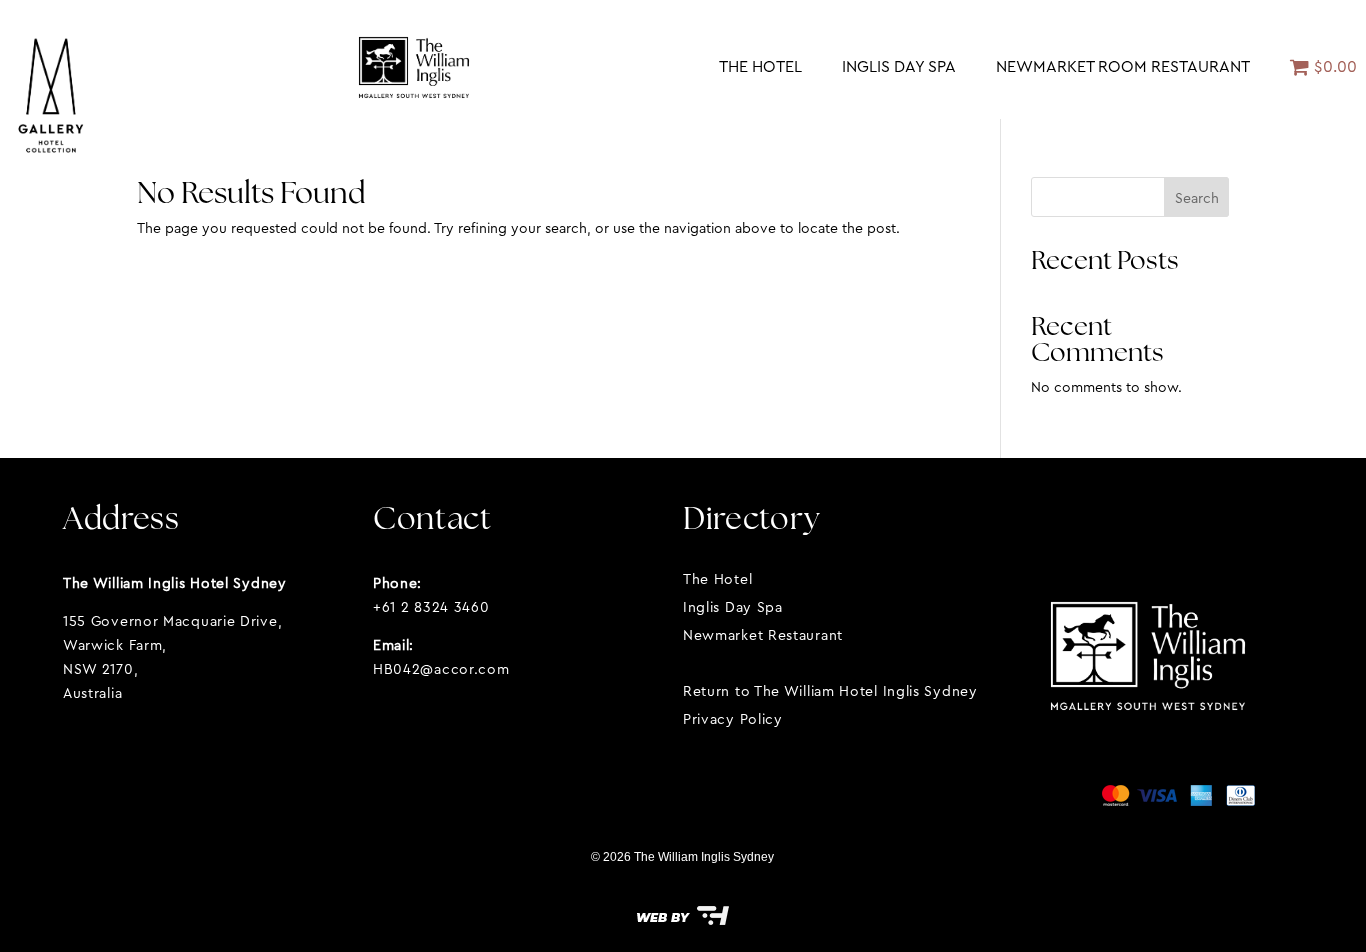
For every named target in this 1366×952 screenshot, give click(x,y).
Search (1197, 198)
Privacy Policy (733, 719)
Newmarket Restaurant (763, 635)
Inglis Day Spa (899, 66)
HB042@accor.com (441, 669)
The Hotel (760, 66)
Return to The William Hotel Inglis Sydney (830, 691)
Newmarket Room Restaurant (1123, 66)
